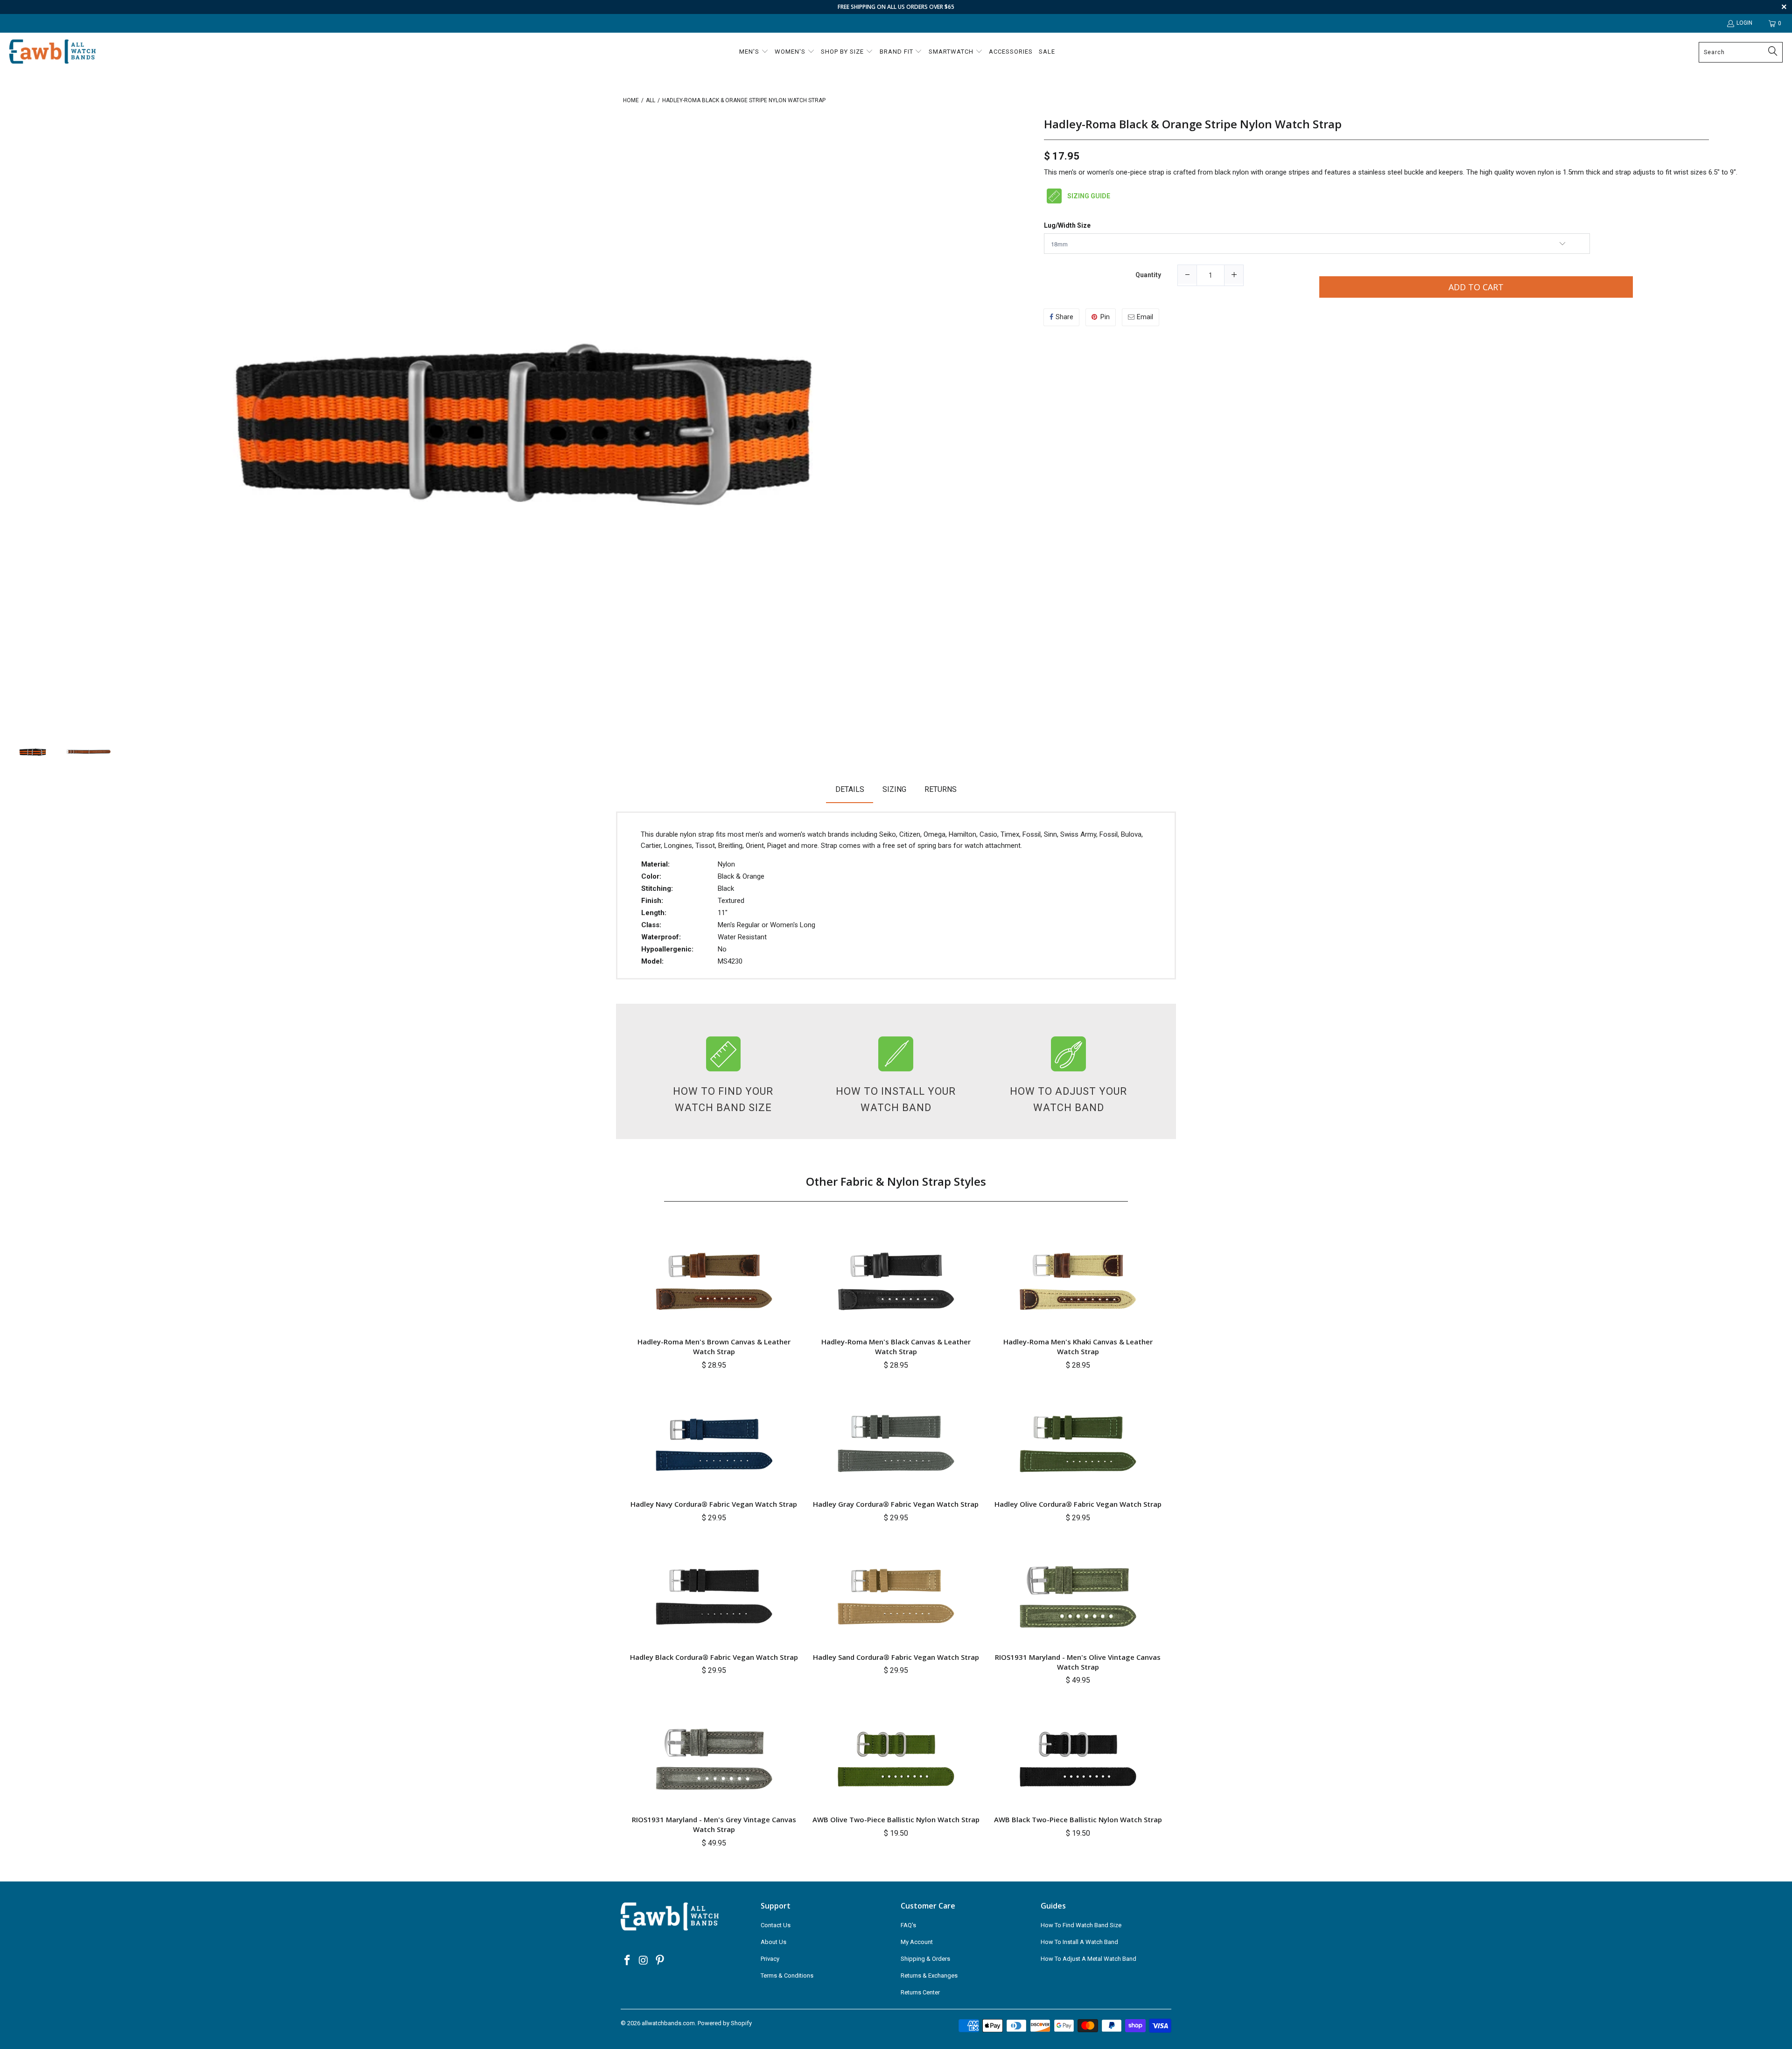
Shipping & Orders (925, 1959)
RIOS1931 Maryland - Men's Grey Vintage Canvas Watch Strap (714, 1824)
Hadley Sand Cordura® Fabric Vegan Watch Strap (896, 1657)
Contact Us (776, 1925)
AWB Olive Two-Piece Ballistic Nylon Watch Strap (896, 1819)
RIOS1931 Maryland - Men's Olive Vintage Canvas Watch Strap (1078, 1662)
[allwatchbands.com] (52, 52)
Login (1744, 23)
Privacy (770, 1959)
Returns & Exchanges (929, 1976)
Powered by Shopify (725, 2023)
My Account (917, 1942)
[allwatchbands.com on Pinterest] (660, 1961)
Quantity (1148, 275)
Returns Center (920, 1992)
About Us (773, 1942)
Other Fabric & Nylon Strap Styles (896, 1181)
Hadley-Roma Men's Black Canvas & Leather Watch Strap (896, 1346)
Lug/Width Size (1067, 226)
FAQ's (908, 1925)
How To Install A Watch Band (1079, 1942)
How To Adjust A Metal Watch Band (1088, 1959)
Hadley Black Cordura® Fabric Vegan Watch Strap (714, 1657)
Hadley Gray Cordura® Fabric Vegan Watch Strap (896, 1504)
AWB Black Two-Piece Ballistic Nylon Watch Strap (1078, 1819)
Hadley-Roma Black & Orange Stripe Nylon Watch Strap (1193, 124)
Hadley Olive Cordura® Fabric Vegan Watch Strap (1078, 1504)
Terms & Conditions (787, 1976)
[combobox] (1741, 52)
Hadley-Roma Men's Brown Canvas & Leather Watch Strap (714, 1346)
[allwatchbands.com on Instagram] (644, 1961)
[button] (754, 52)
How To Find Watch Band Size (1081, 1925)
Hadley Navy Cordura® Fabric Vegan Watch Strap (714, 1504)
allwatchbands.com (668, 2023)
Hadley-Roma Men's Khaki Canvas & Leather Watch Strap (1078, 1346)
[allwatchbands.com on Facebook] (628, 1961)
